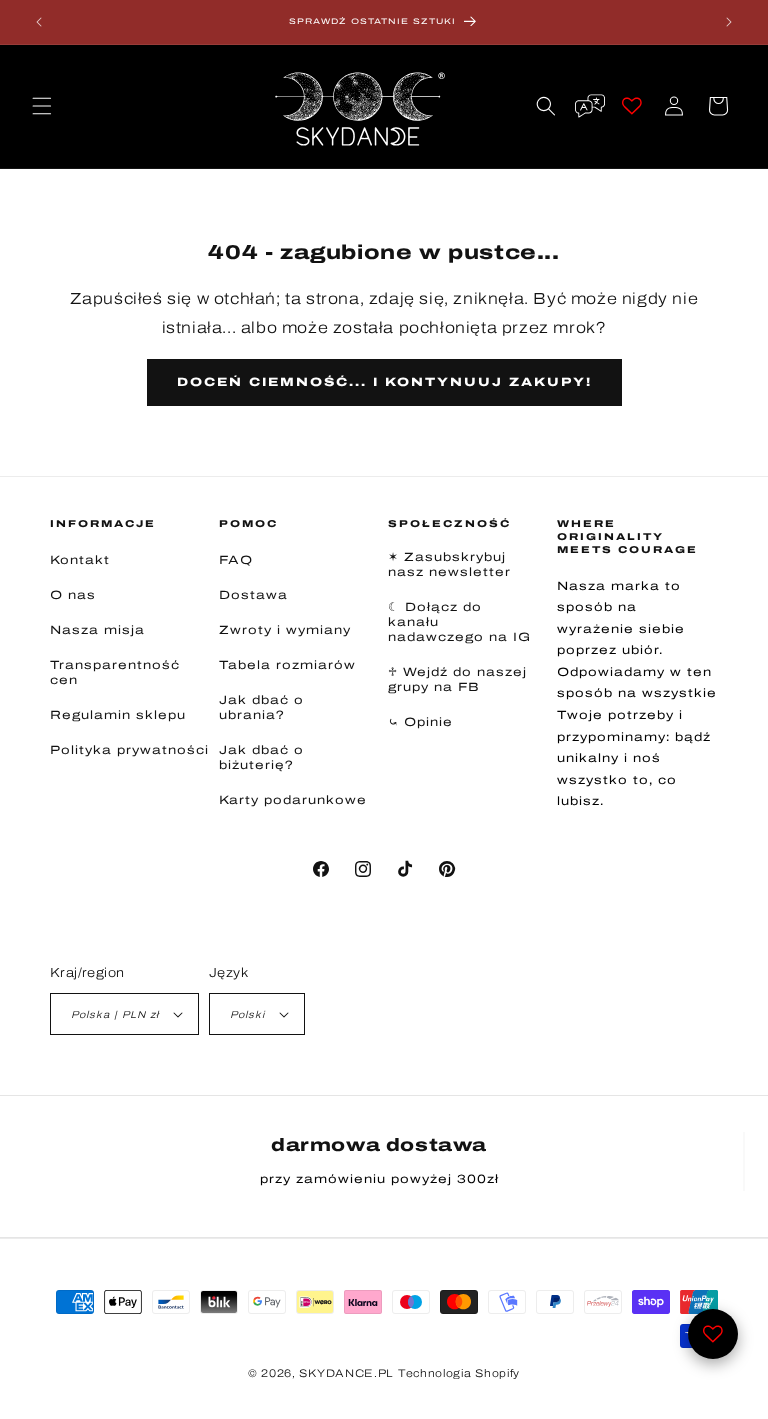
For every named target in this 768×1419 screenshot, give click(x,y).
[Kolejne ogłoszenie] (729, 22)
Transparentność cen (115, 672)
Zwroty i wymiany (285, 630)
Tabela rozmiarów (287, 665)
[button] (42, 106)
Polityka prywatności (129, 750)
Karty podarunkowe (293, 800)
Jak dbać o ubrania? (261, 707)
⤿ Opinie (420, 722)
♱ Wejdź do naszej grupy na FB (457, 679)
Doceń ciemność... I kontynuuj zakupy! (384, 382)
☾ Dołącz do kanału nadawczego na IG (459, 622)
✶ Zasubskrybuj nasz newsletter (449, 564)
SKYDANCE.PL (346, 1373)
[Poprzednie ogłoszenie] (39, 22)
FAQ (236, 560)
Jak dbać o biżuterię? (261, 757)
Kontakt (80, 560)
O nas (73, 595)
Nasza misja (97, 630)
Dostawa (253, 595)
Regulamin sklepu (118, 715)
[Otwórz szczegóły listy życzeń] (713, 1334)
